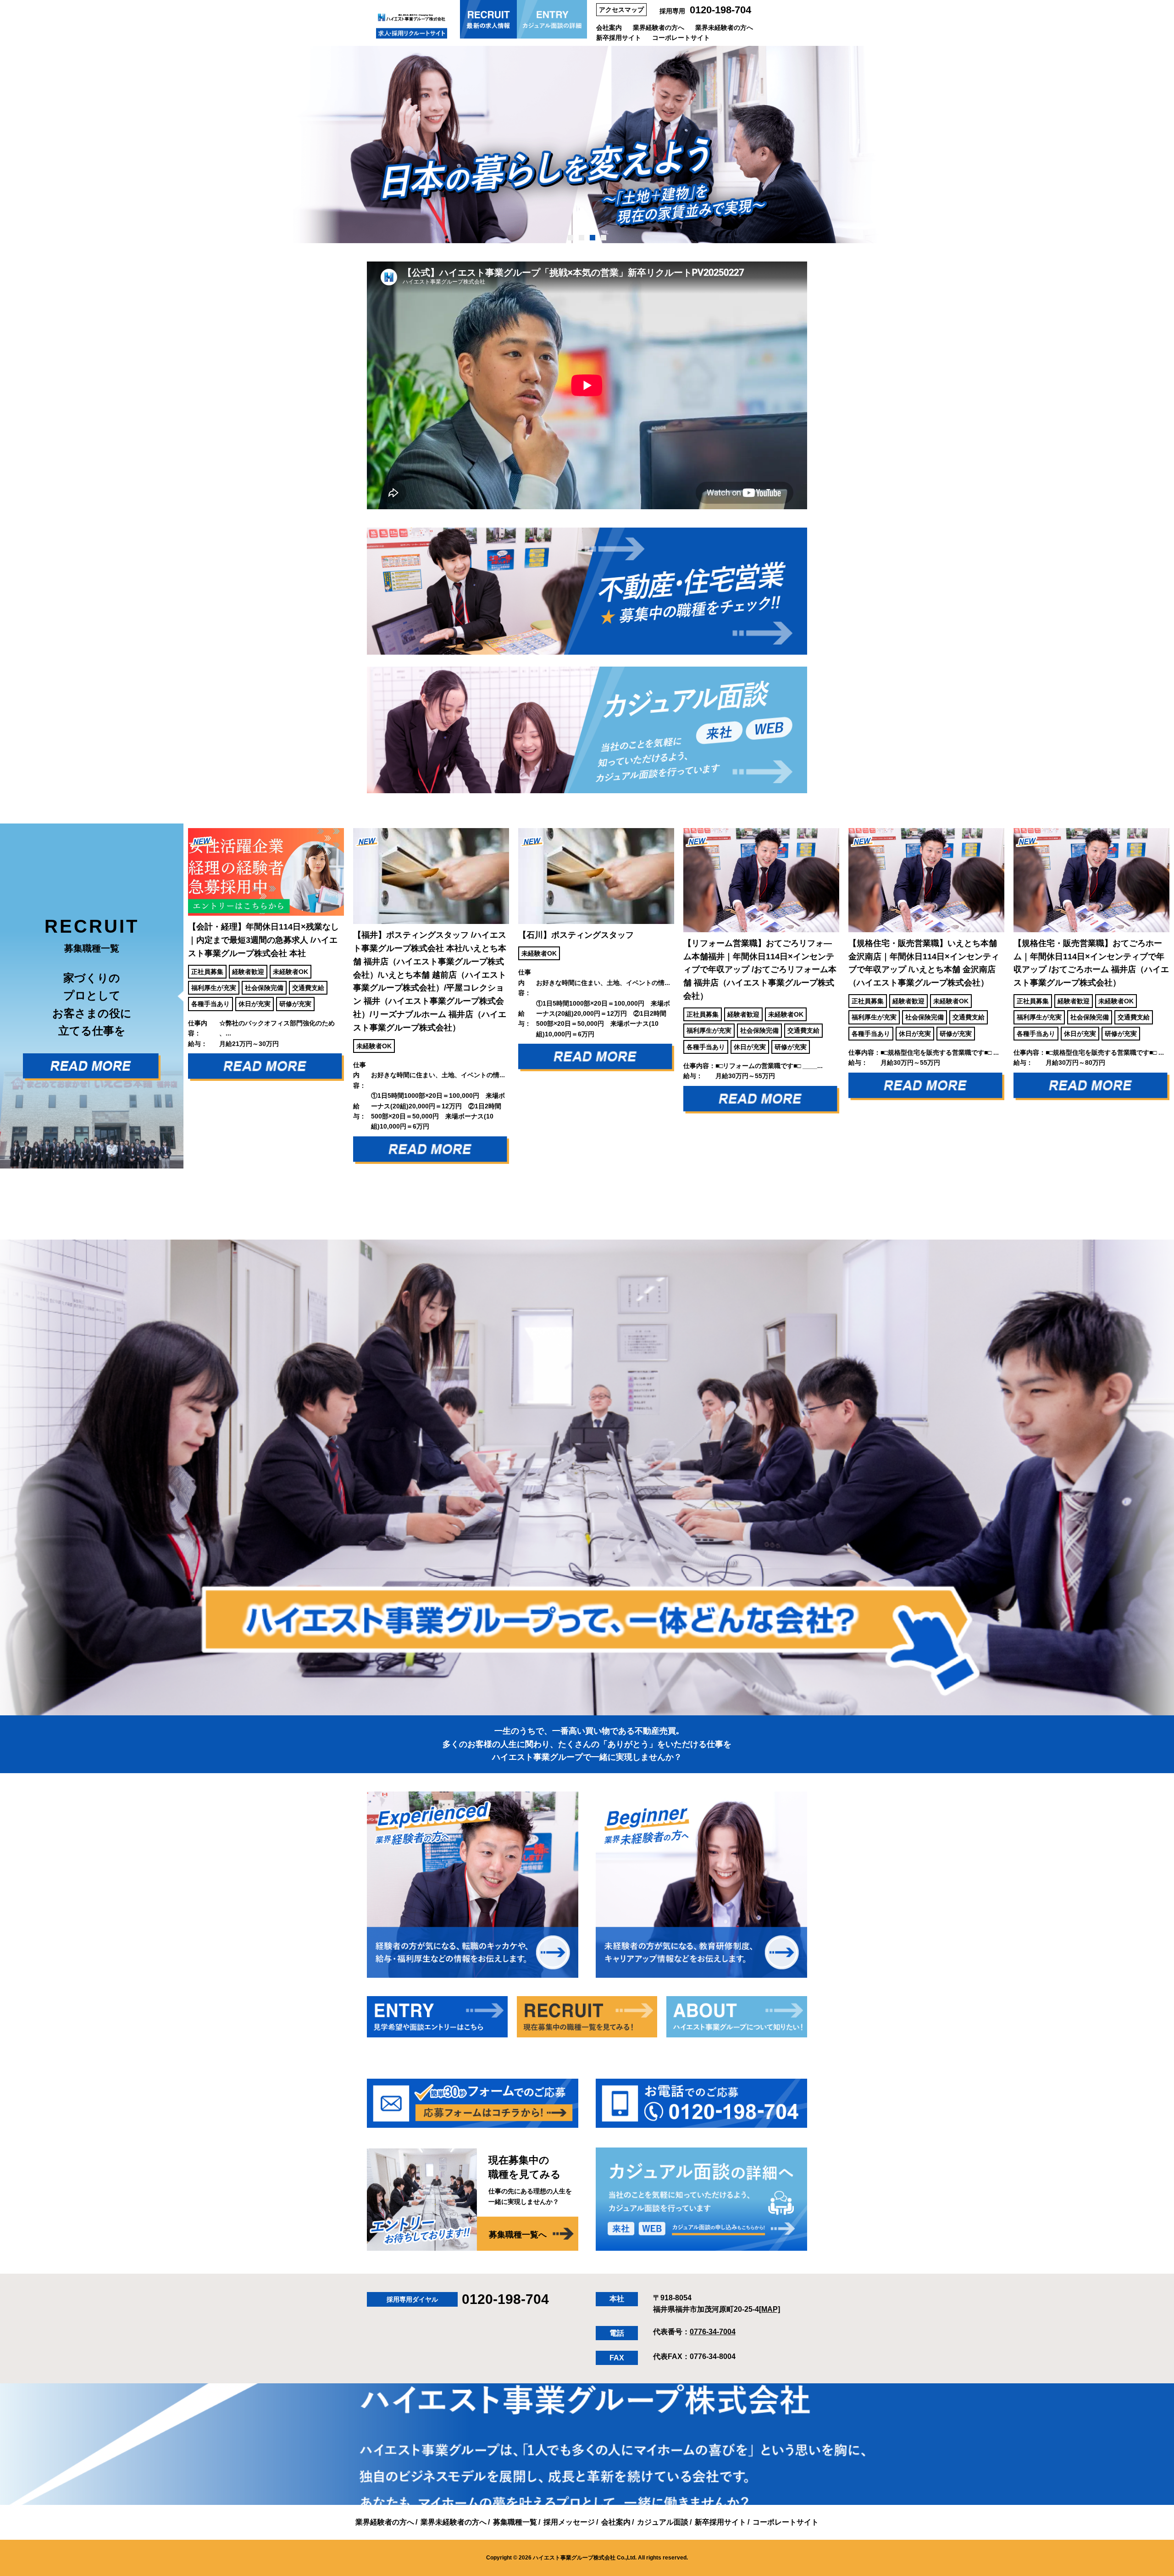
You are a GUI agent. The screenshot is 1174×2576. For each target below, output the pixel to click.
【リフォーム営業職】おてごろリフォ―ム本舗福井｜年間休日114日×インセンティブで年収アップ (595, 970)
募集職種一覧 (515, 2522)
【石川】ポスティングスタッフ (411, 935)
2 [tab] (582, 238)
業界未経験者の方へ (724, 28)
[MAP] (770, 2309)
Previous (177, 996)
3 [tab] (593, 238)
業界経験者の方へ (659, 28)
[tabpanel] (587, 145)
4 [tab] (604, 238)
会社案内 (609, 28)
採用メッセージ (569, 2522)
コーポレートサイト (681, 38)
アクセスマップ (621, 10)
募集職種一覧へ (518, 2235)
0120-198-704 (720, 10)
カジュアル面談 (663, 2522)
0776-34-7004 (713, 2332)
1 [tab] (571, 238)
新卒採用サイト (619, 38)
